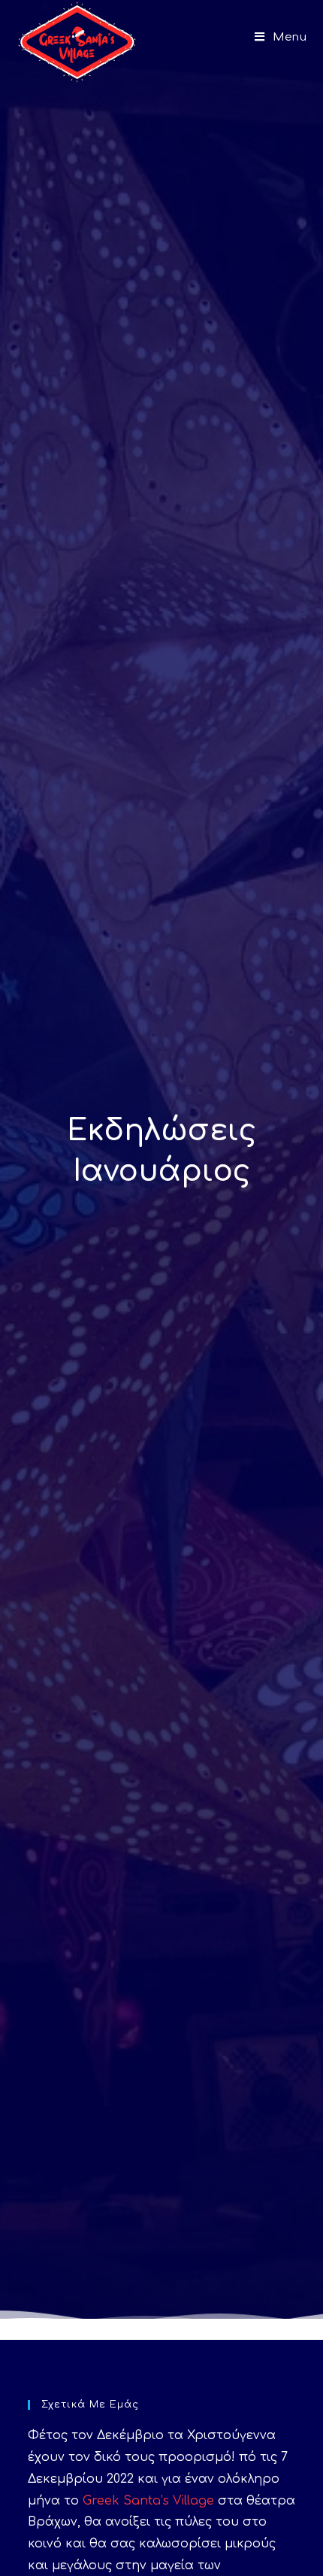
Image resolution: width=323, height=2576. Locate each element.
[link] (148, 2501)
